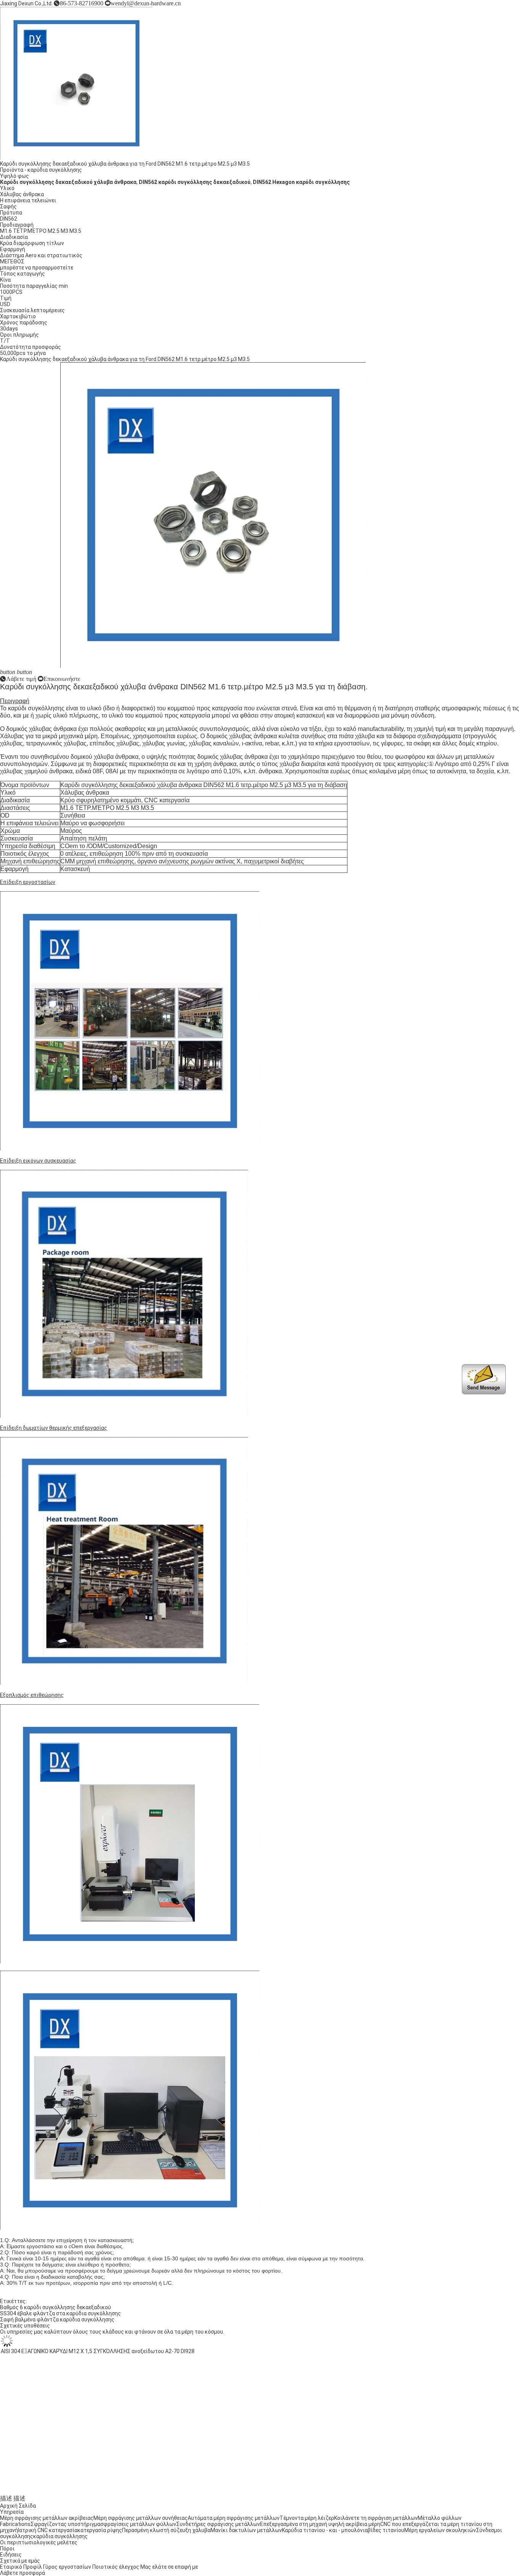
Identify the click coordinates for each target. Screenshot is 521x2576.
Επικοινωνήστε (62, 679)
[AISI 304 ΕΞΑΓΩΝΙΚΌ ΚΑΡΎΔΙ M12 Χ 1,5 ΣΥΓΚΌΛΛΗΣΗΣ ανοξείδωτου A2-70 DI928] (76, 2486)
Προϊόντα (12, 170)
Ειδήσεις (11, 2555)
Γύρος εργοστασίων (67, 2567)
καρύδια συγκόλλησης (55, 170)
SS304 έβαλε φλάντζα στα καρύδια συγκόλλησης (60, 2313)
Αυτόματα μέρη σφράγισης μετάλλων (234, 2518)
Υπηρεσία (12, 2512)
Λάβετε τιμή (21, 679)
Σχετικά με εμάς (20, 2561)
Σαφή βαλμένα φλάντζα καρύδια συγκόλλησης (57, 2320)
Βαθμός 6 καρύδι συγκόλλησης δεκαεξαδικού (55, 2307)
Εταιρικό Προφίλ (21, 2567)
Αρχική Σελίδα (18, 2506)
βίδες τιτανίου (386, 2530)
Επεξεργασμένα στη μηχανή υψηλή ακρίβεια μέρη (320, 2524)
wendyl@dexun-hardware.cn (146, 3)
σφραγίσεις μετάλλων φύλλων (138, 2524)
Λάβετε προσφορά (23, 2573)
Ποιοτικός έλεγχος (116, 2567)
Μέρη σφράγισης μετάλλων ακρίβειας (47, 2518)
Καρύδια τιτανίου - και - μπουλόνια (325, 2530)
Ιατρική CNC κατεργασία (48, 2530)
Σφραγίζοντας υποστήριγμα (65, 2524)
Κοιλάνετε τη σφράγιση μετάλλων (376, 2518)
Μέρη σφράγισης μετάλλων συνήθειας (141, 2518)
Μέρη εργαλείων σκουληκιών (440, 2530)
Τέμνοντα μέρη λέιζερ (307, 2518)
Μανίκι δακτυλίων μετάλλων (246, 2530)
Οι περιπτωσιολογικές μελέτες (39, 2542)
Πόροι (7, 2549)
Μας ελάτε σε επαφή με (169, 2567)
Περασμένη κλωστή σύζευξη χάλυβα (166, 2530)
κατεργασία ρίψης (100, 2530)
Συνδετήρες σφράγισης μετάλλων (218, 2524)
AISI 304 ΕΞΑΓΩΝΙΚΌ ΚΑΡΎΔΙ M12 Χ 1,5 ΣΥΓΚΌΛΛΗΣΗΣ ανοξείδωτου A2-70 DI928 (97, 2492)
